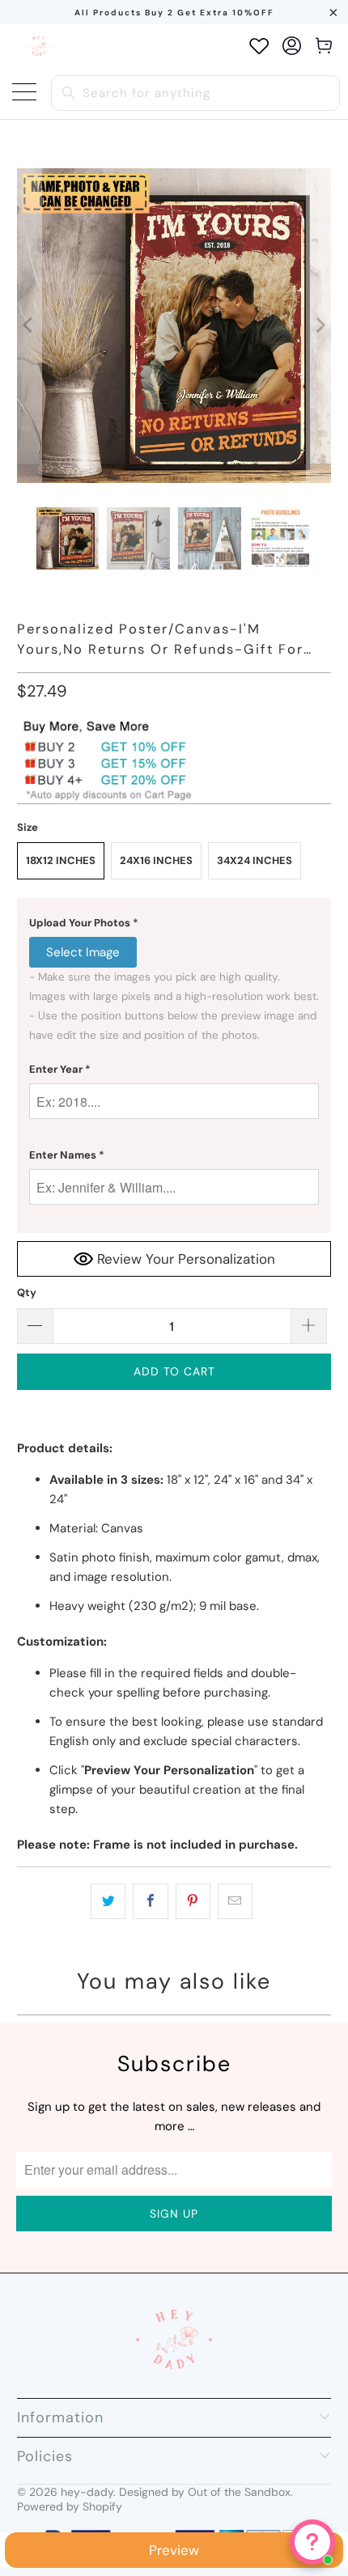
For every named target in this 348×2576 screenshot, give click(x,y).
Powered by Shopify (70, 2506)
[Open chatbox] (312, 2542)
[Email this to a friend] (235, 1901)
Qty (27, 1292)
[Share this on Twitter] (108, 1901)
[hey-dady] (38, 46)
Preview (174, 2550)
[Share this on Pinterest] (193, 1901)
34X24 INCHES (255, 860)
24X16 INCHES (156, 860)
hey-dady (87, 2492)
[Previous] (29, 326)
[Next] (319, 326)
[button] (174, 923)
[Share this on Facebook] (150, 1901)
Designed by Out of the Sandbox (205, 2492)
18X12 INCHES (61, 860)
